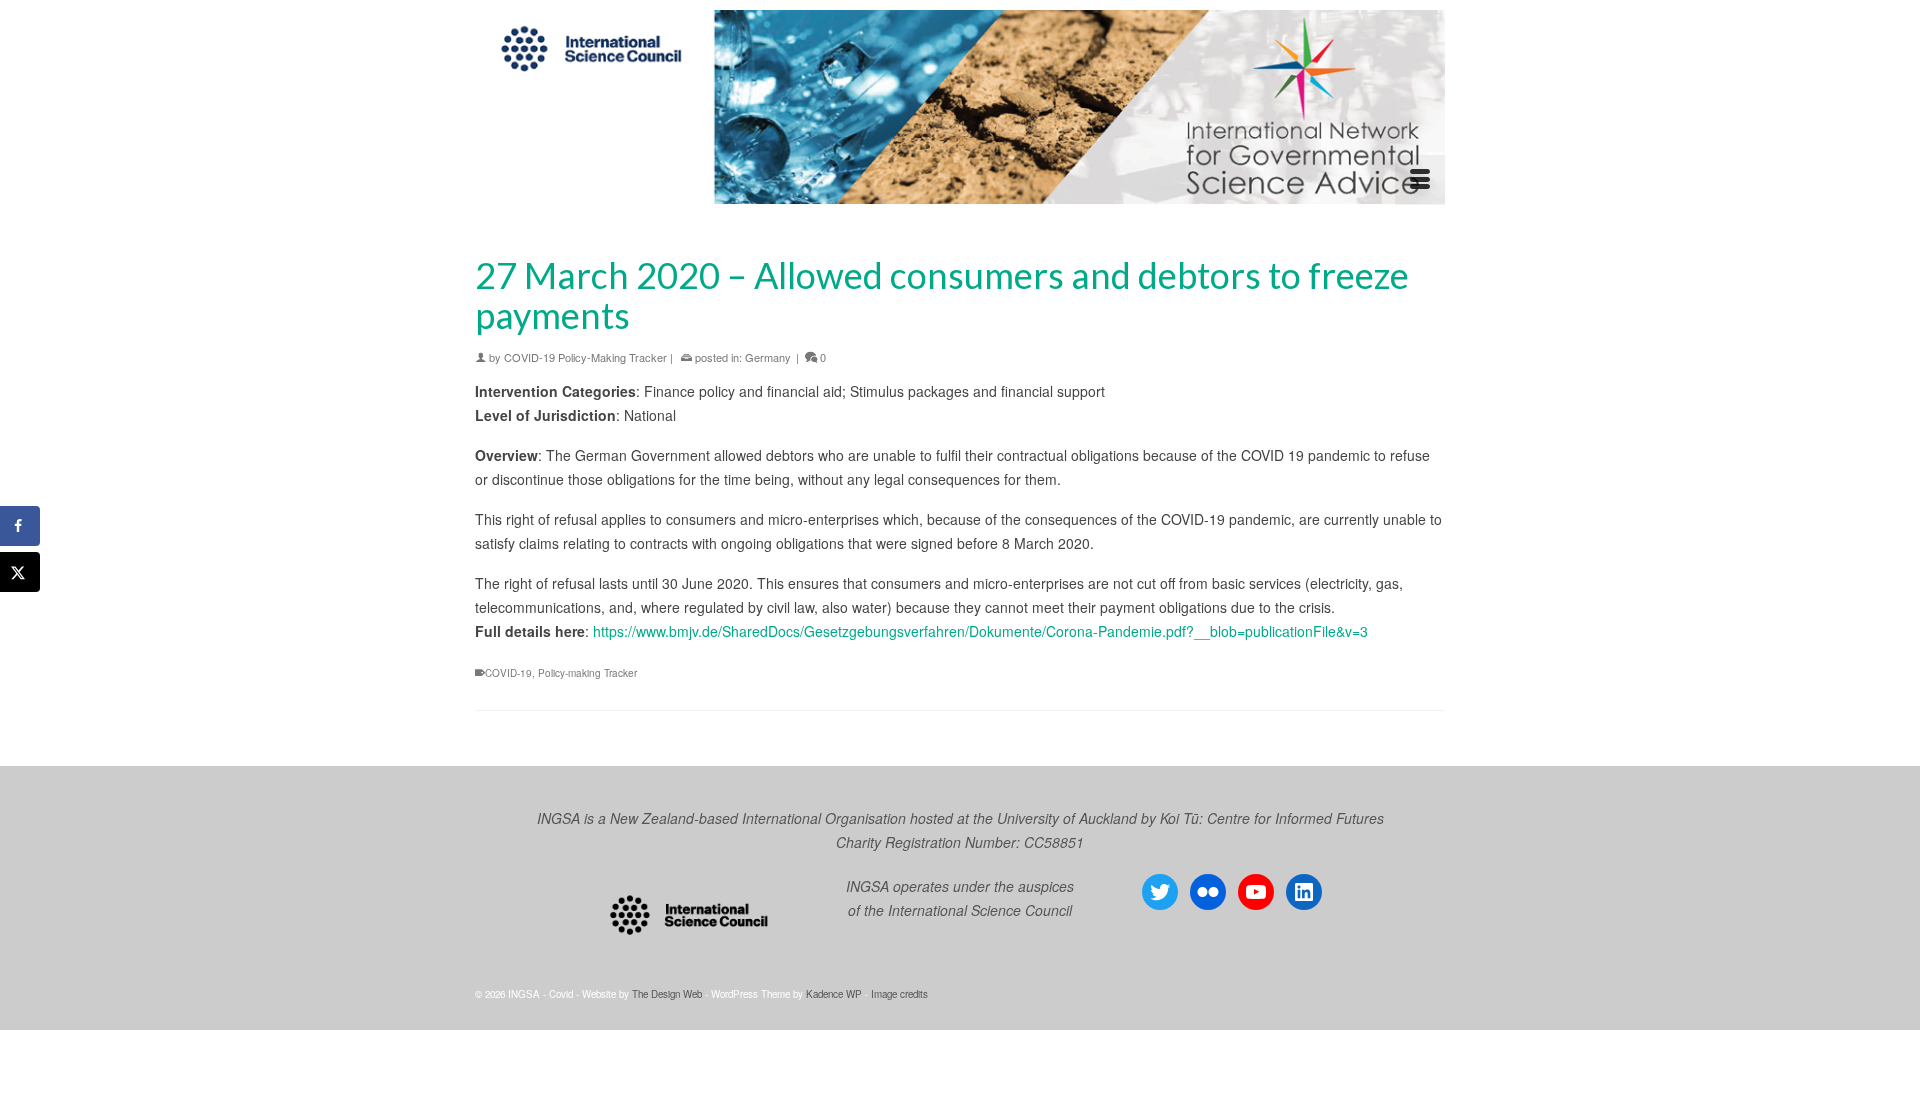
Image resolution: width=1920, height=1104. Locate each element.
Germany (768, 357)
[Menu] (1420, 180)
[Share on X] (20, 572)
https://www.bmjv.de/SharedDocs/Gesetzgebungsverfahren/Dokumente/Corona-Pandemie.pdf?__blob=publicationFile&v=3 (980, 631)
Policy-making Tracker (587, 673)
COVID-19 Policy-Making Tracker (585, 357)
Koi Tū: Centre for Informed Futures (1272, 818)
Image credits (899, 994)
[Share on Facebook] (20, 526)
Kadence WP (834, 994)
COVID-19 (508, 673)
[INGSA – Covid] (960, 107)
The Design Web (667, 994)
